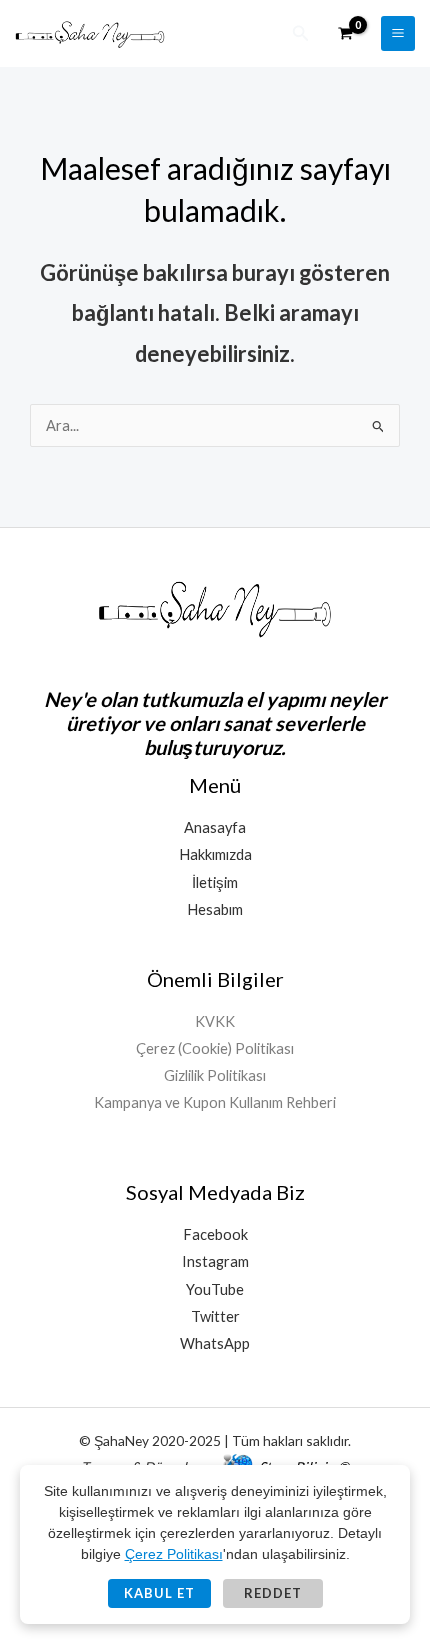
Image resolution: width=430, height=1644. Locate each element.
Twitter (215, 1316)
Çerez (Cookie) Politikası (215, 1048)
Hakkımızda (215, 854)
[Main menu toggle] (398, 33)
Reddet (273, 1593)
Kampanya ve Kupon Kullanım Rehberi (215, 1102)
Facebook (215, 1234)
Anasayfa (215, 827)
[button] (301, 33)
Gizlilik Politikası (215, 1075)
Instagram (215, 1261)
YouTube (215, 1289)
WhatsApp (215, 1343)
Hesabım (215, 909)
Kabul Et (159, 1593)
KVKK (215, 1021)
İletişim (215, 882)
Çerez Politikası (174, 1554)
